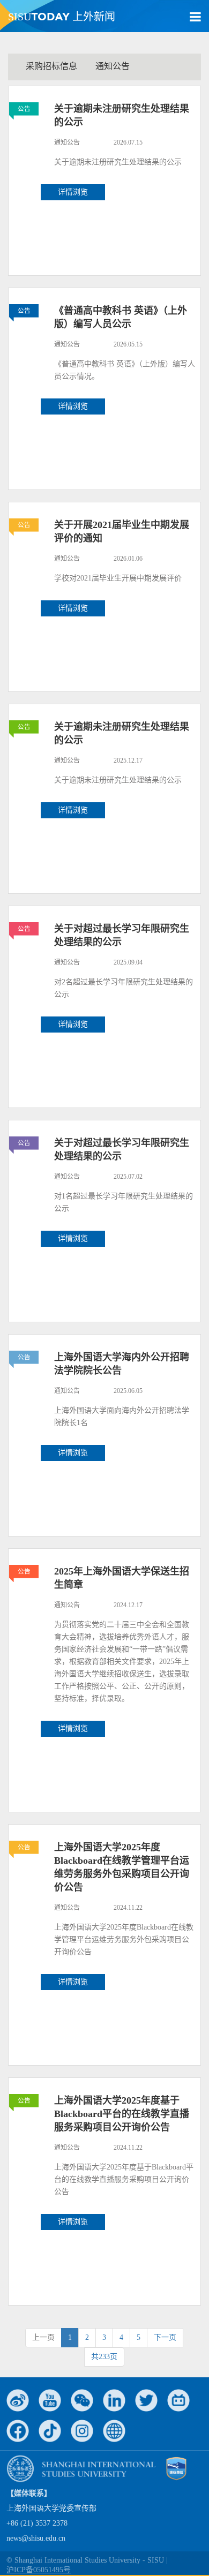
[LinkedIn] (114, 2400)
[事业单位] (176, 2468)
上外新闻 (62, 17)
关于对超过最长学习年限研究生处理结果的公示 (122, 935)
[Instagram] (82, 2431)
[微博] (18, 2400)
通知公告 (113, 66)
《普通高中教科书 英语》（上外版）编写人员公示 (121, 317)
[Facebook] (18, 2431)
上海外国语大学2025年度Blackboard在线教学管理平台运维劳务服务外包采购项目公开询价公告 (122, 1867)
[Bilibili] (178, 2400)
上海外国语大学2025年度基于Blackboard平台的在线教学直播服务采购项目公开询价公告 (122, 2114)
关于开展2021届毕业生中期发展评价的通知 (122, 532)
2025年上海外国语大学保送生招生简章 (122, 1578)
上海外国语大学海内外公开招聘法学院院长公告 (122, 1364)
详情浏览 (73, 192)
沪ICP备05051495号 (39, 2570)
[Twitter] (146, 2400)
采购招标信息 (51, 66)
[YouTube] (50, 2400)
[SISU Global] (114, 2431)
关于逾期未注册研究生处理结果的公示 (122, 115)
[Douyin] (50, 2431)
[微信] (82, 2400)
